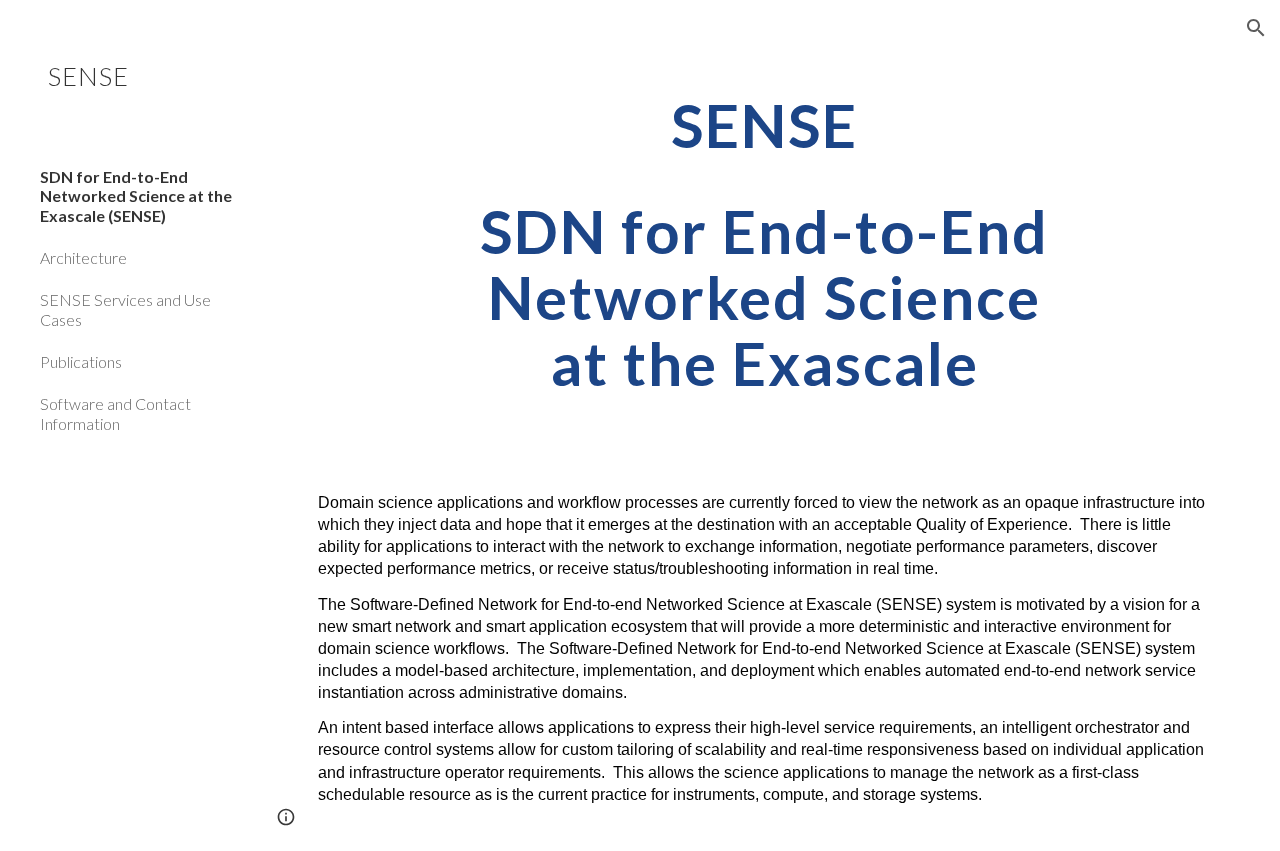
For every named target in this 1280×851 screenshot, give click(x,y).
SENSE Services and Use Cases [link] (125, 309)
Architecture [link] (83, 257)
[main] (764, 244)
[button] (1256, 28)
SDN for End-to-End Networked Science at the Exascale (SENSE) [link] (136, 196)
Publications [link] (81, 361)
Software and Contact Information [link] (115, 413)
